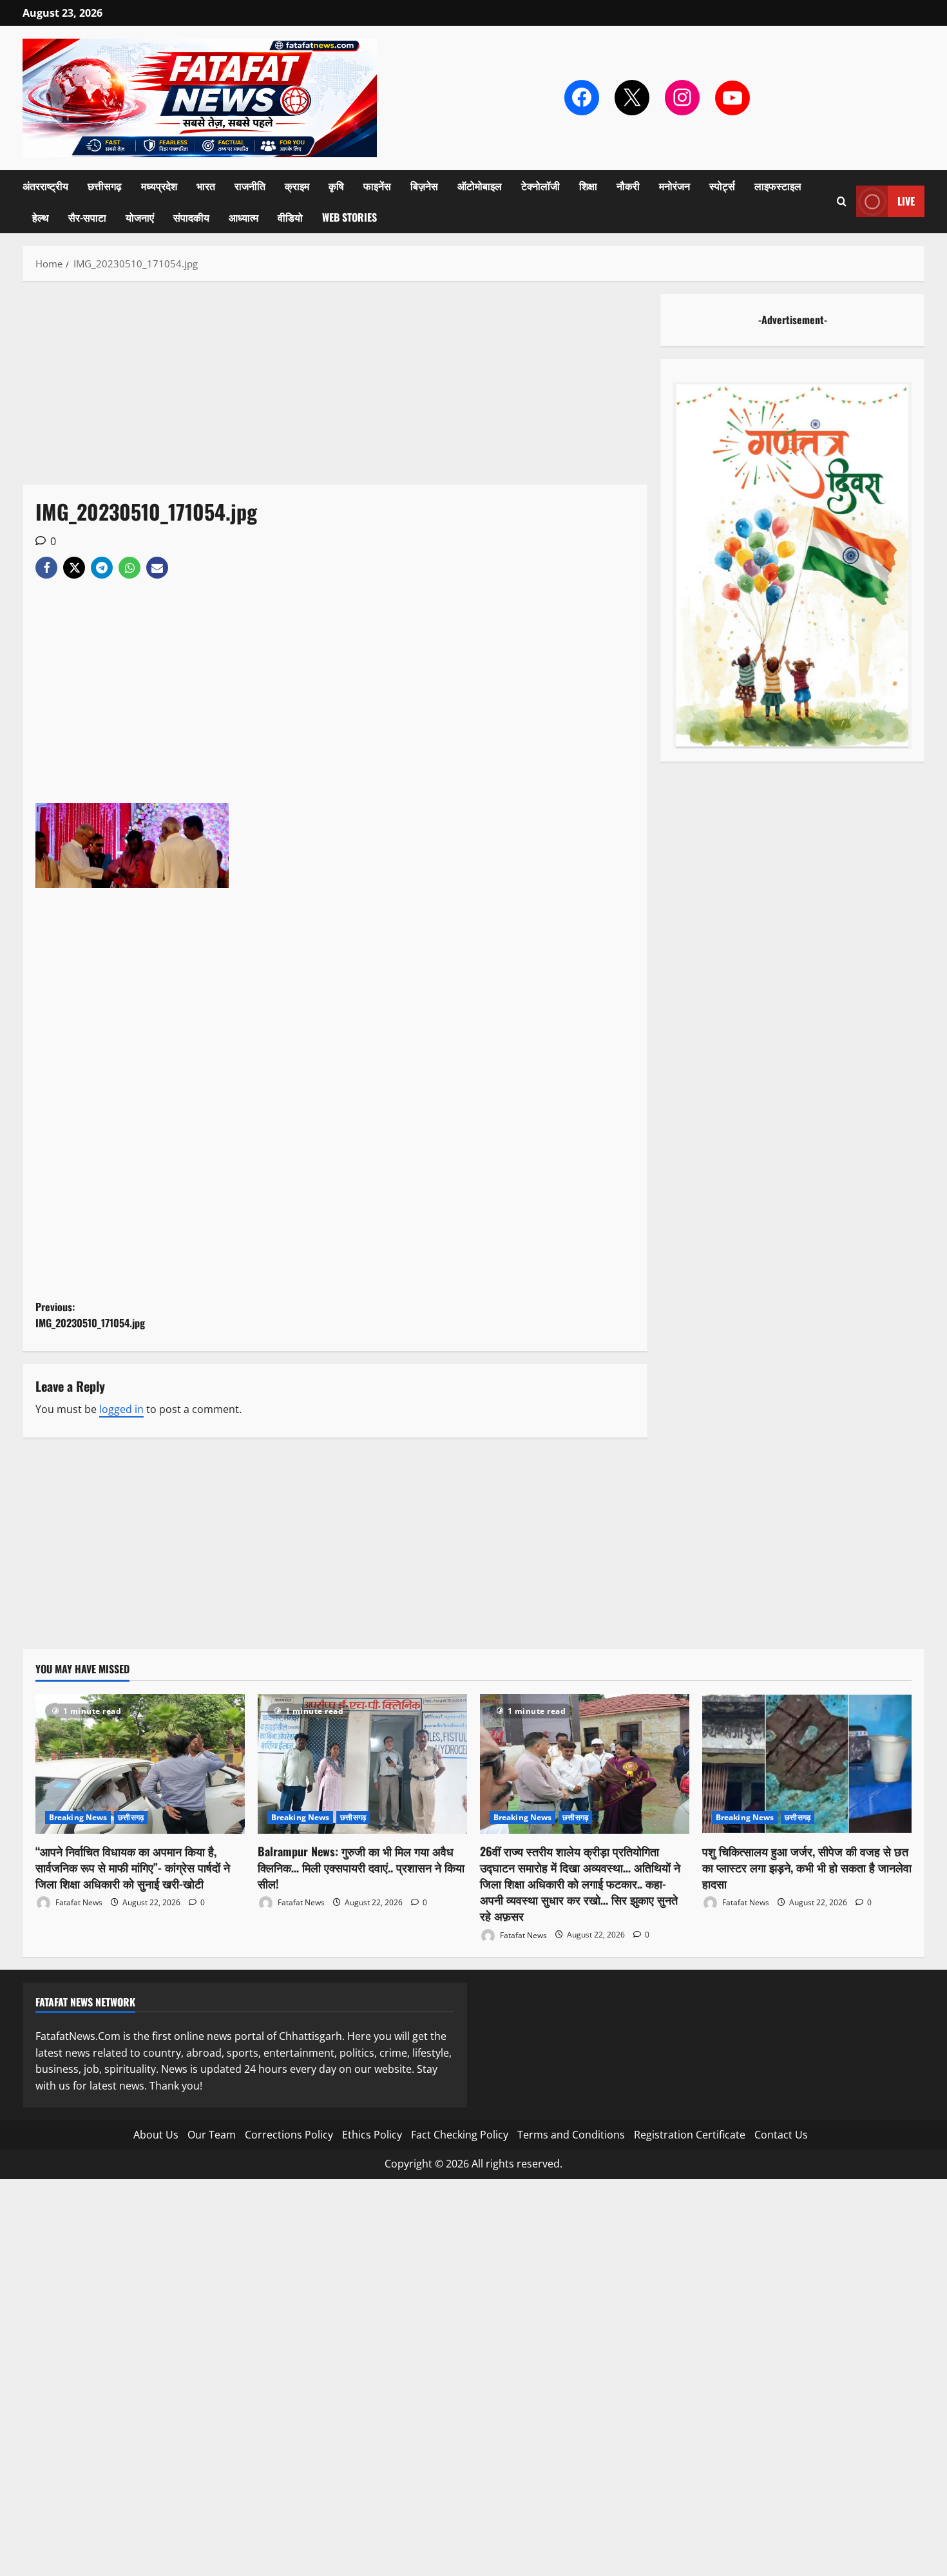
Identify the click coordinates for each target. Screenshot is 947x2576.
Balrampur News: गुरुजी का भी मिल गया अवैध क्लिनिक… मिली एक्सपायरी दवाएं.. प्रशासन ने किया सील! (361, 1867)
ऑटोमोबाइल (480, 186)
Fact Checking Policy (460, 2135)
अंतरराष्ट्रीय (45, 186)
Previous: (90, 1315)
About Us (156, 2135)
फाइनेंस (377, 186)
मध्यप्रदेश (159, 186)
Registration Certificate (690, 2135)
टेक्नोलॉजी (540, 186)
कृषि (336, 186)
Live (906, 201)
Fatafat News (78, 1902)
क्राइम (297, 186)
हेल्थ (41, 217)
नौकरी (628, 186)
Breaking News (78, 1817)
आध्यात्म (244, 217)
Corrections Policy (289, 2135)
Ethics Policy (372, 2135)
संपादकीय (191, 217)
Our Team (212, 2135)
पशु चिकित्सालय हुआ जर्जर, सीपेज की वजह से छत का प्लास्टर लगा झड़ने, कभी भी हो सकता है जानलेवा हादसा (807, 1867)
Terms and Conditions (571, 2135)
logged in (121, 1409)
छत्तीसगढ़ (105, 186)
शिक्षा (588, 186)
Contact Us (781, 2135)
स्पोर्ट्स (722, 186)
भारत (206, 186)
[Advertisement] (335, 389)
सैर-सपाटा (87, 217)
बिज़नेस (424, 186)
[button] (842, 201)
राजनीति (250, 186)
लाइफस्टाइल (778, 186)
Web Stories (349, 217)
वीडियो (290, 217)
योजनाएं (140, 217)
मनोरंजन (674, 186)
